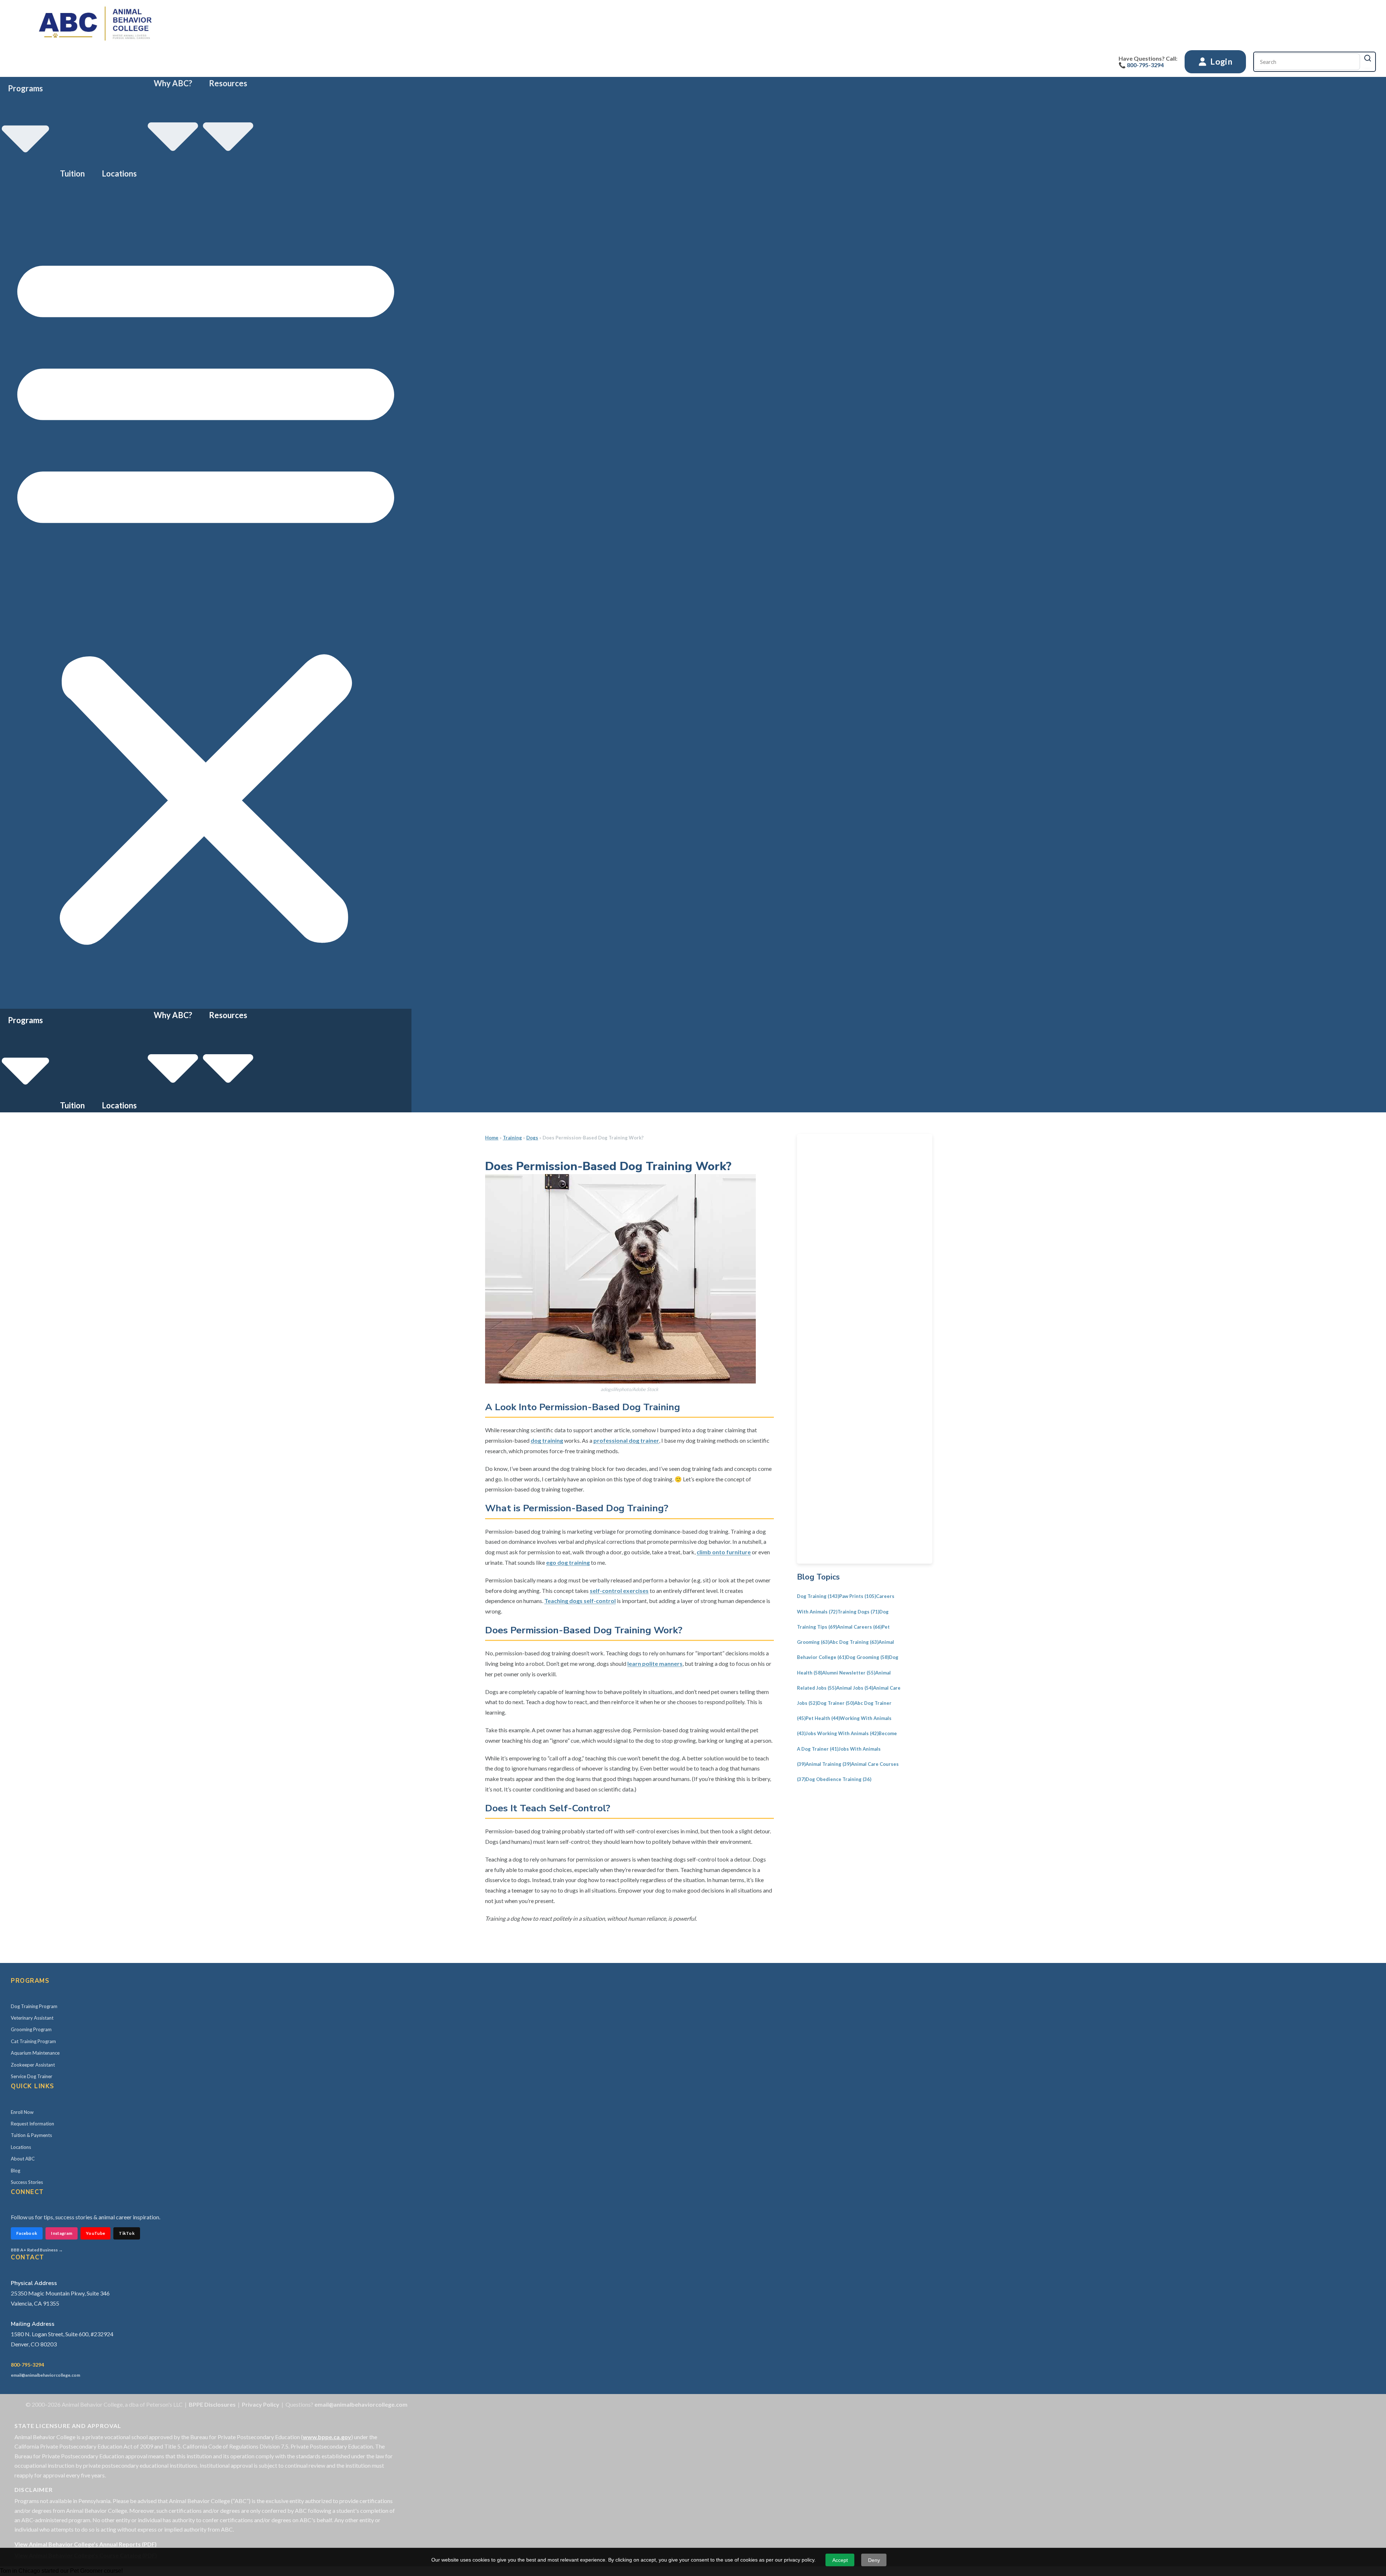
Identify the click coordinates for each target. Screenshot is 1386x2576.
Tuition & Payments (31, 2135)
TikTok (127, 2233)
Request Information (32, 2124)
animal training (828, 1764)
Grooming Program (31, 2029)
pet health (823, 1718)
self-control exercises (619, 1591)
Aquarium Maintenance (35, 2053)
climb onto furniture (724, 1552)
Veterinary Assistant (32, 2018)
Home (492, 1138)
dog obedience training (838, 1779)
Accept (840, 2560)
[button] (206, 594)
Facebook (27, 2233)
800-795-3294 (27, 2365)
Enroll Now (22, 2112)
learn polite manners (655, 1663)
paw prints (858, 1596)
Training (512, 1138)
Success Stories (27, 2182)
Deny (874, 2560)
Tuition (72, 173)
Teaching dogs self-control (580, 1601)
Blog (16, 2171)
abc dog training (854, 1642)
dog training (547, 1440)
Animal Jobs (855, 1688)
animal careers (859, 1627)
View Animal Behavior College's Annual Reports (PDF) (86, 2544)
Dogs (532, 1138)
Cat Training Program (33, 2041)
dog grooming (868, 1657)
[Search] (1368, 58)
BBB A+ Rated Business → (37, 2250)
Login (1221, 61)
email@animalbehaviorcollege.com (45, 2375)
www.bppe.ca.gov (327, 2437)
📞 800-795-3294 (1141, 65)
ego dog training (568, 1562)
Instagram (62, 2233)
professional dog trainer (626, 1440)
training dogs (858, 1612)
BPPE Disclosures (212, 2404)
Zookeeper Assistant (33, 2065)
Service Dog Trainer (32, 2076)
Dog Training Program (34, 2006)
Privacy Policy (261, 2404)
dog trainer (836, 1703)
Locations (119, 173)
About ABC (23, 2159)
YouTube (95, 2233)
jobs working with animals (842, 1733)
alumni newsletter (849, 1673)
